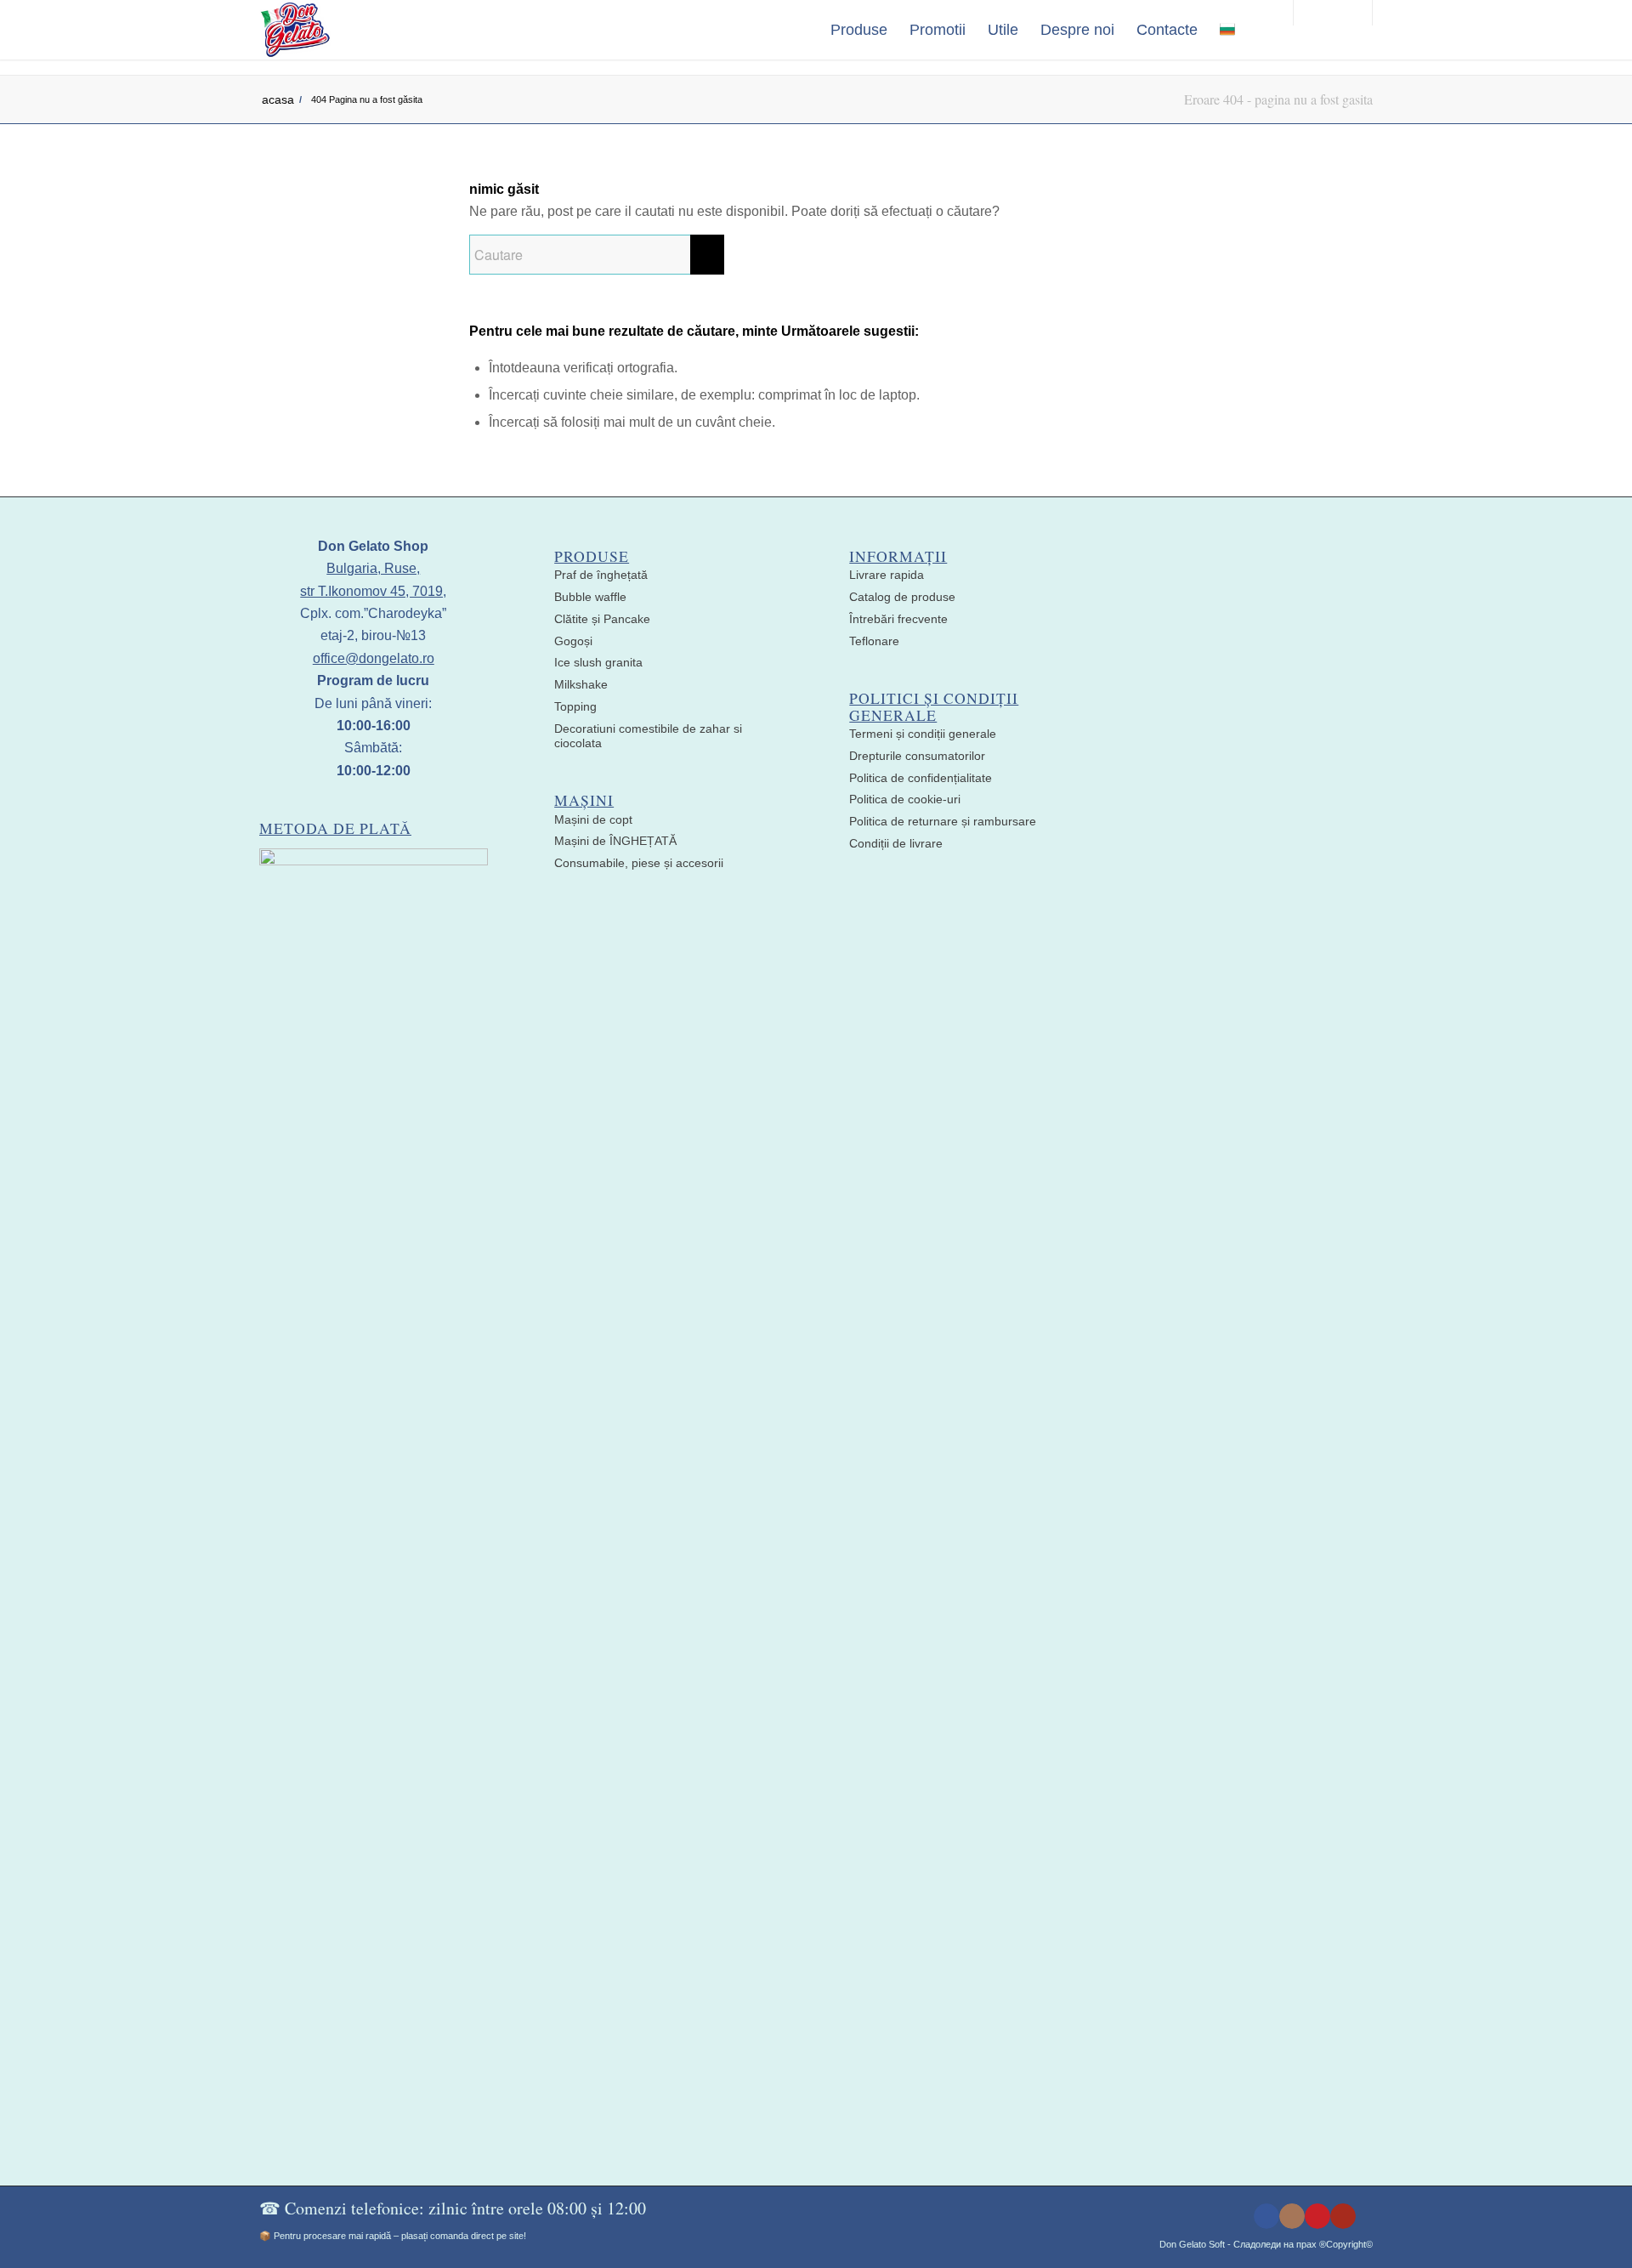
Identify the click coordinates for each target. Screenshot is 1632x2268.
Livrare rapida (887, 575)
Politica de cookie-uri (905, 799)
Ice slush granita (598, 662)
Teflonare (874, 641)
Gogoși (573, 641)
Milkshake (581, 684)
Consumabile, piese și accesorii (639, 863)
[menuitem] (859, 30)
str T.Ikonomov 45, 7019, (373, 591)
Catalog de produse (902, 597)
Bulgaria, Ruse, (373, 568)
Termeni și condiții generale (923, 734)
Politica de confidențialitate (921, 778)
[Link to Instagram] (1292, 2216)
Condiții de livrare (896, 843)
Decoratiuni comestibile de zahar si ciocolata (648, 736)
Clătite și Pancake (602, 619)
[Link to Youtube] (1343, 2216)
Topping (575, 706)
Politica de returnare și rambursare (943, 821)
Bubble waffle (590, 597)
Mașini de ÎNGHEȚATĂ (615, 841)
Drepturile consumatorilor (917, 756)
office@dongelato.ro (374, 658)
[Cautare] (1263, 30)
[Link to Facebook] (1266, 2216)
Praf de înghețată (601, 575)
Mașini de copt (593, 819)
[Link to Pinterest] (1317, 2216)
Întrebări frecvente (898, 619)
